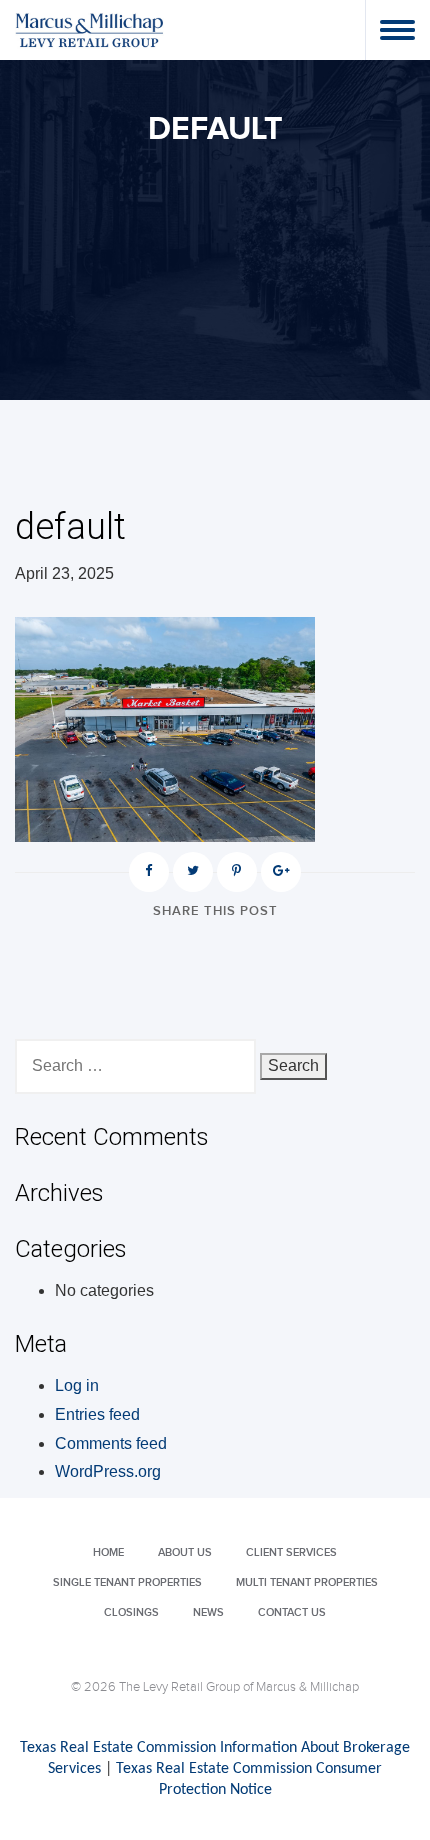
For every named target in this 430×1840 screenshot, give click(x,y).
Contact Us (292, 1612)
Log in (77, 1385)
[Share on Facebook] (149, 872)
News (208, 1612)
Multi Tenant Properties (307, 1582)
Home (108, 1552)
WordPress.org (108, 1471)
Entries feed (97, 1414)
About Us (185, 1552)
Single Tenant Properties (127, 1582)
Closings (131, 1612)
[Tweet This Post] (193, 872)
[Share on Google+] (281, 872)
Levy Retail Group (90, 29)
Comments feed (111, 1443)
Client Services (291, 1552)
